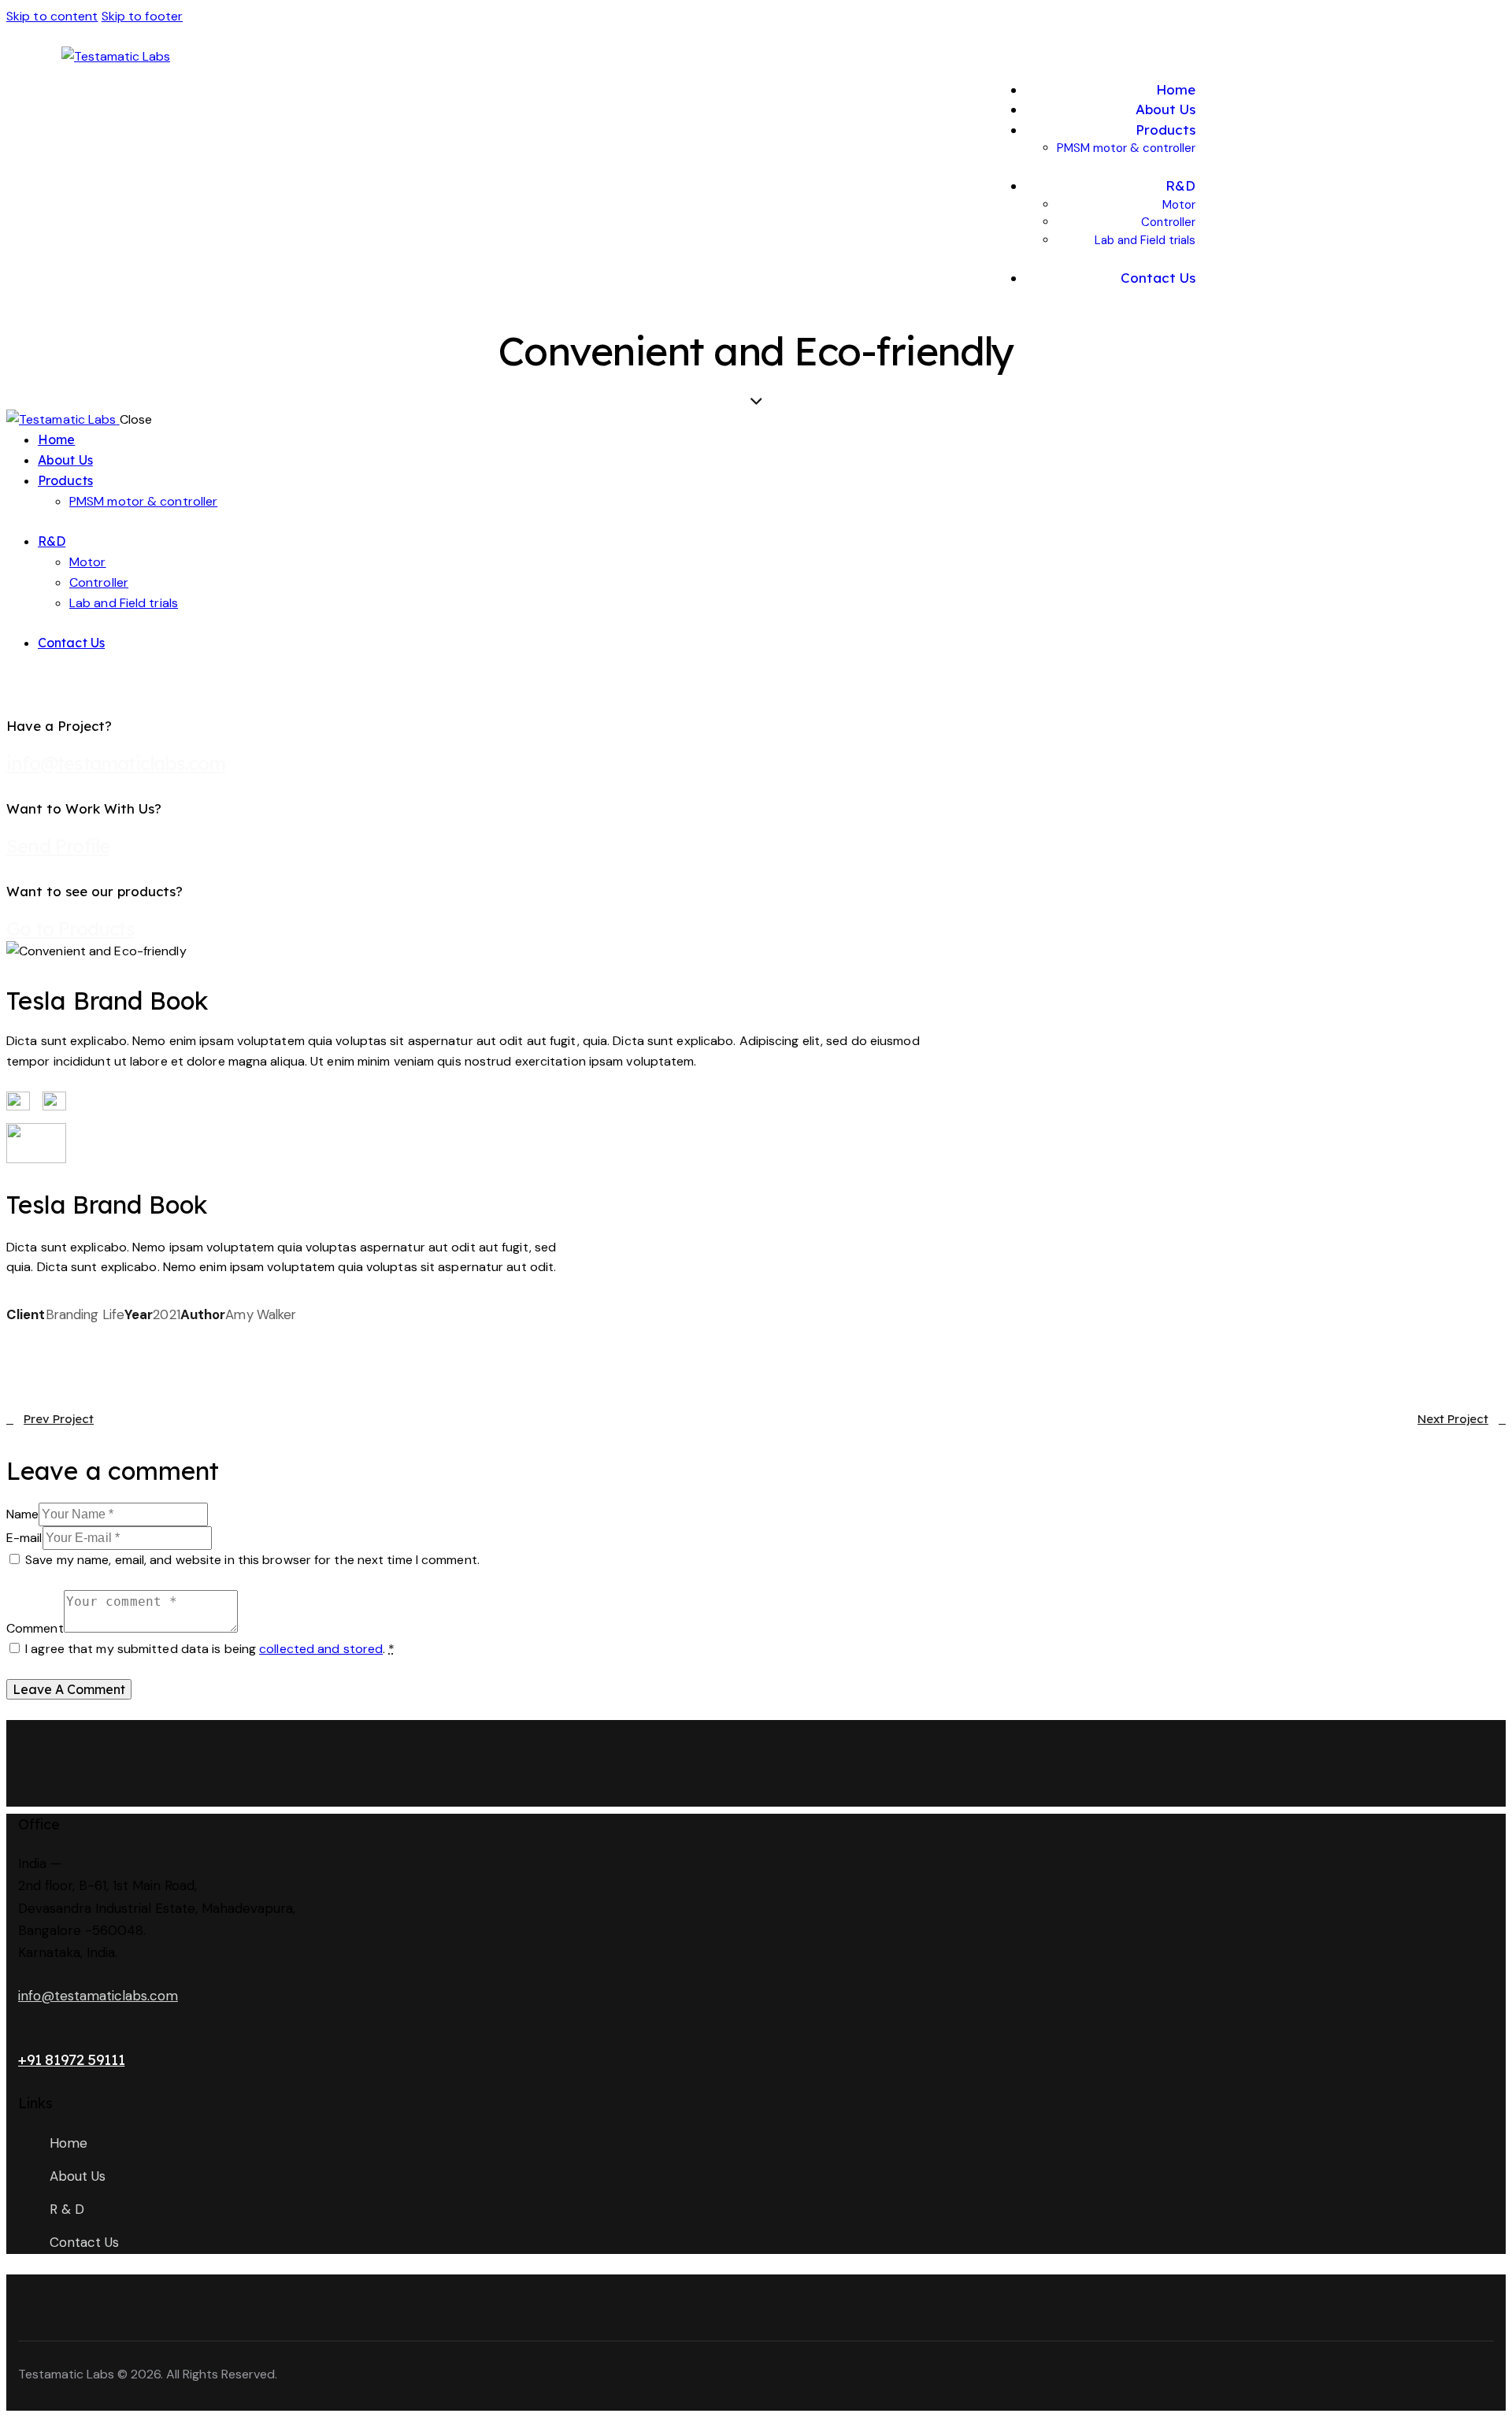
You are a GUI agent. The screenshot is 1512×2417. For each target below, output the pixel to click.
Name (22, 1514)
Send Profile (58, 846)
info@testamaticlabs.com (116, 763)
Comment (35, 1628)
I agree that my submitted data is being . (210, 1649)
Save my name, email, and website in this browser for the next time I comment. (252, 1560)
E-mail (24, 1538)
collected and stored (321, 1649)
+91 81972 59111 (71, 2059)
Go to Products (70, 929)
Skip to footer (142, 16)
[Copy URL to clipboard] (154, 1336)
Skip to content (52, 16)
